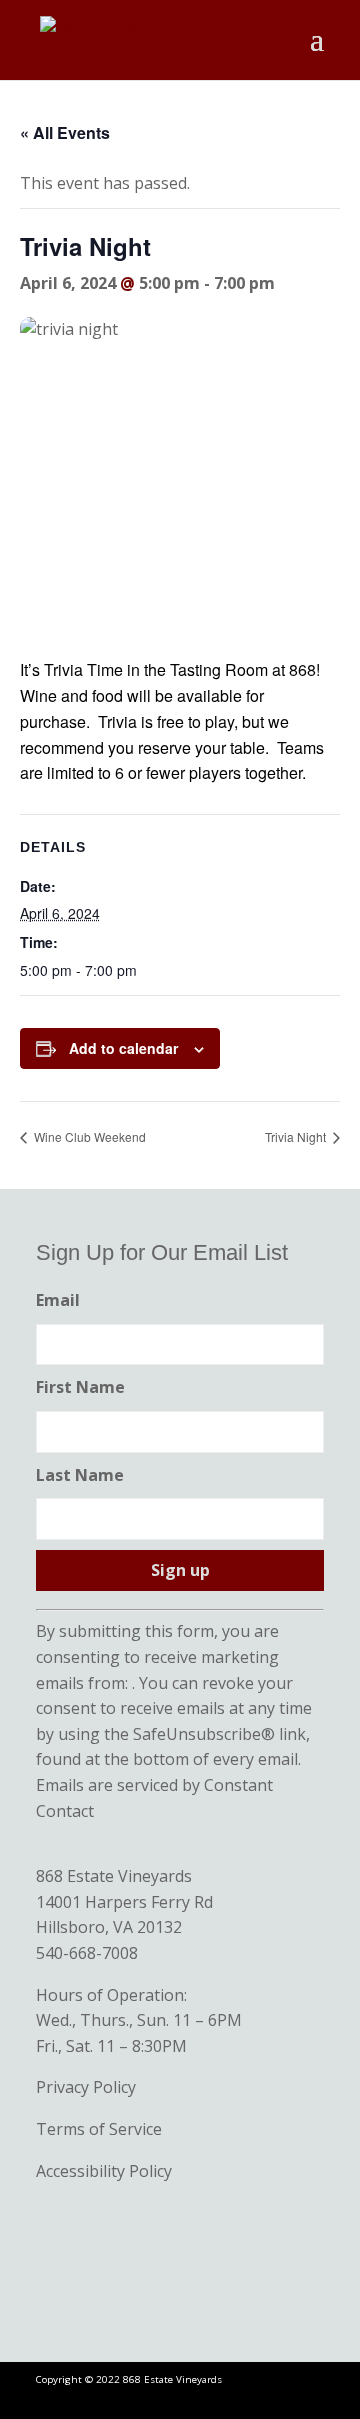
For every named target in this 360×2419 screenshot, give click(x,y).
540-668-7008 (87, 1953)
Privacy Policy (86, 2087)
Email (58, 1300)
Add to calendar (123, 1048)
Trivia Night (297, 1136)
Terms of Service (99, 2129)
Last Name (80, 1475)
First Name (80, 1387)
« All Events (65, 132)
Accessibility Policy (104, 2171)
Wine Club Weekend (88, 1136)
